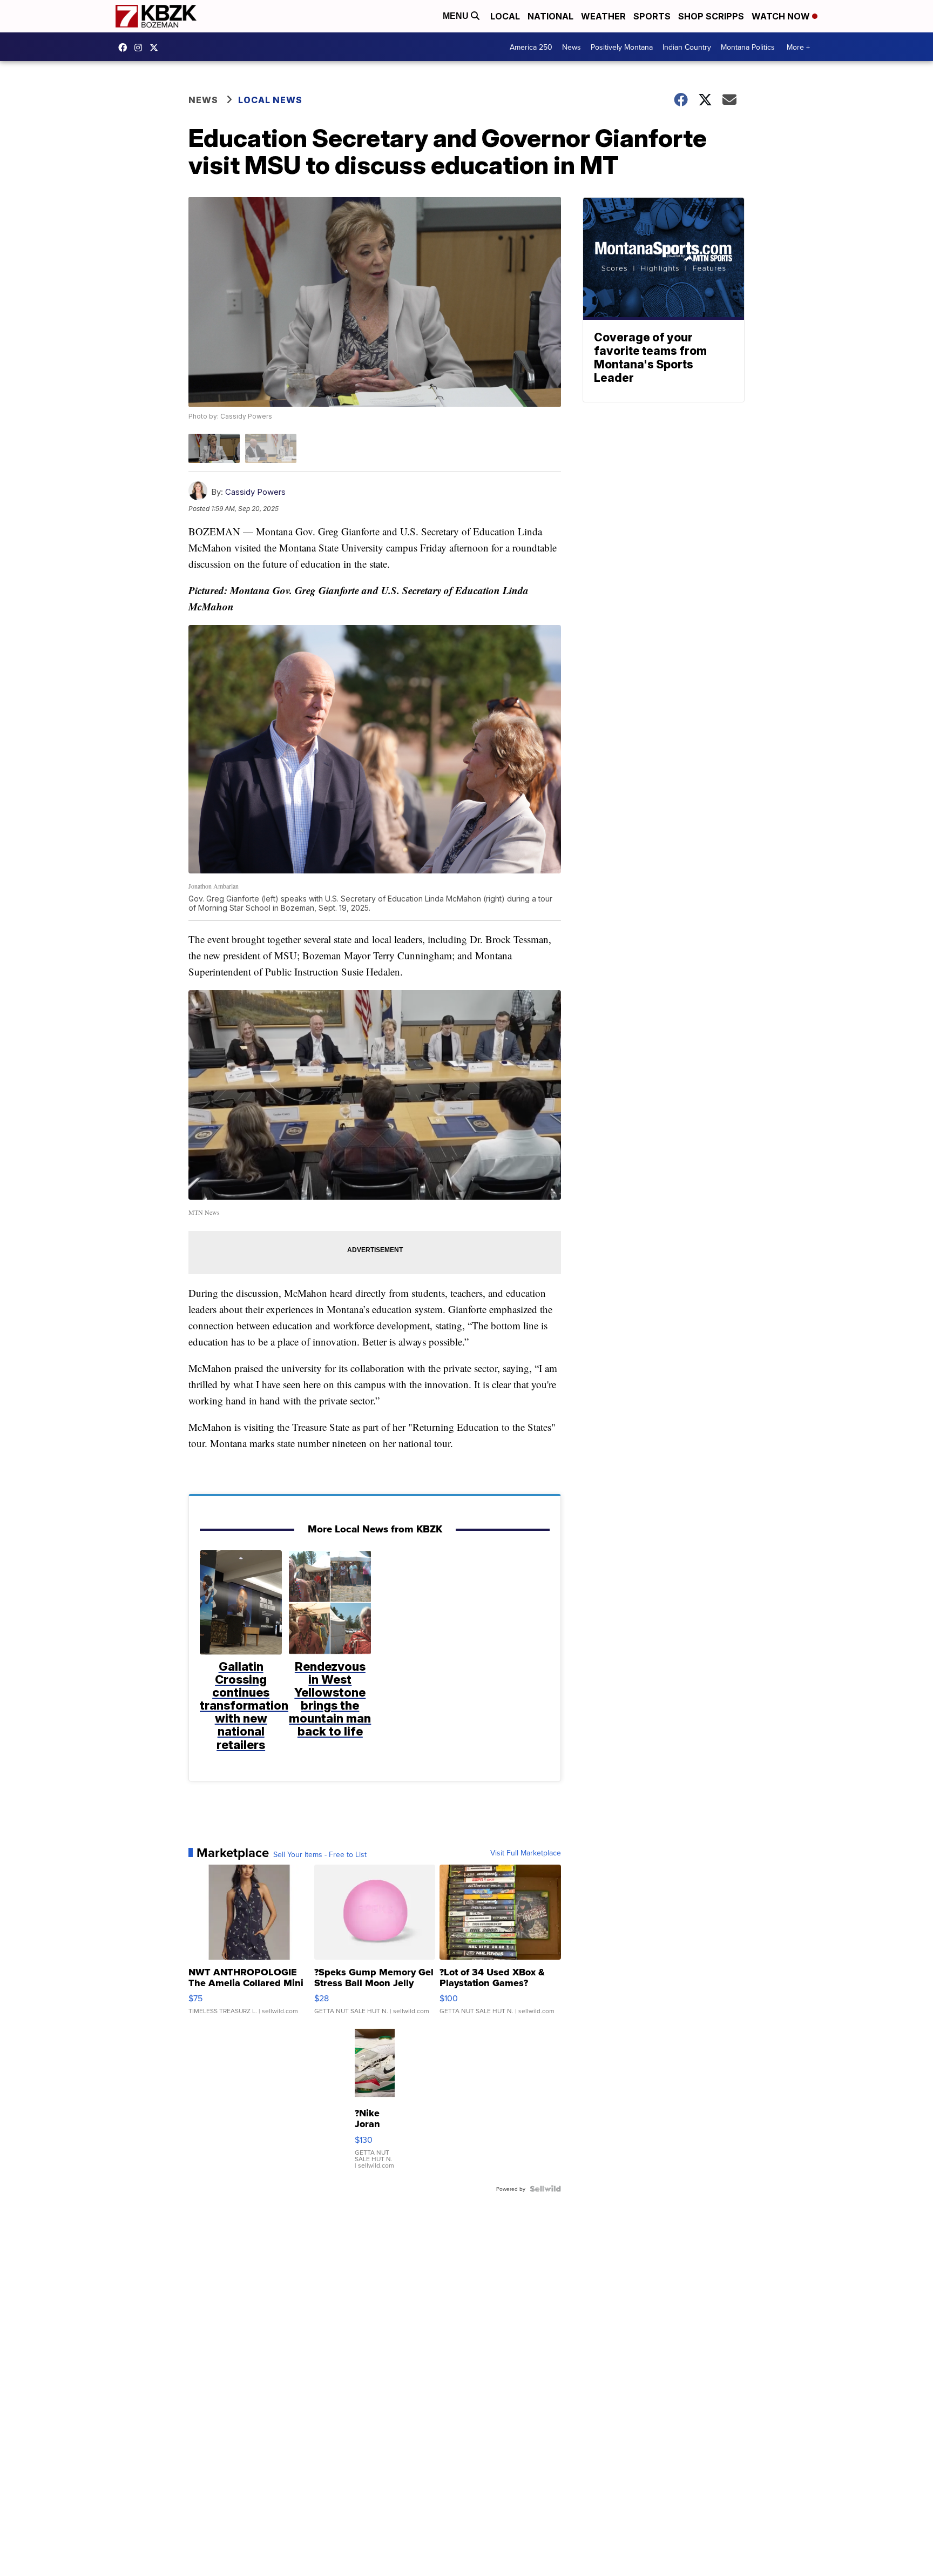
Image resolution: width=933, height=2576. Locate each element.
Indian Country (687, 47)
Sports (652, 16)
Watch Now (782, 16)
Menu (457, 16)
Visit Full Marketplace (526, 1853)
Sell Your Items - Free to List (320, 1854)
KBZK (157, 48)
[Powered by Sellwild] (545, 2189)
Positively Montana (622, 47)
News (572, 47)
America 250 (531, 47)
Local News (270, 100)
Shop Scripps (711, 16)
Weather (603, 16)
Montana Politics (748, 47)
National (550, 16)
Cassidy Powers (255, 492)
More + (798, 47)
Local (505, 16)
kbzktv (141, 48)
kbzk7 (125, 48)
